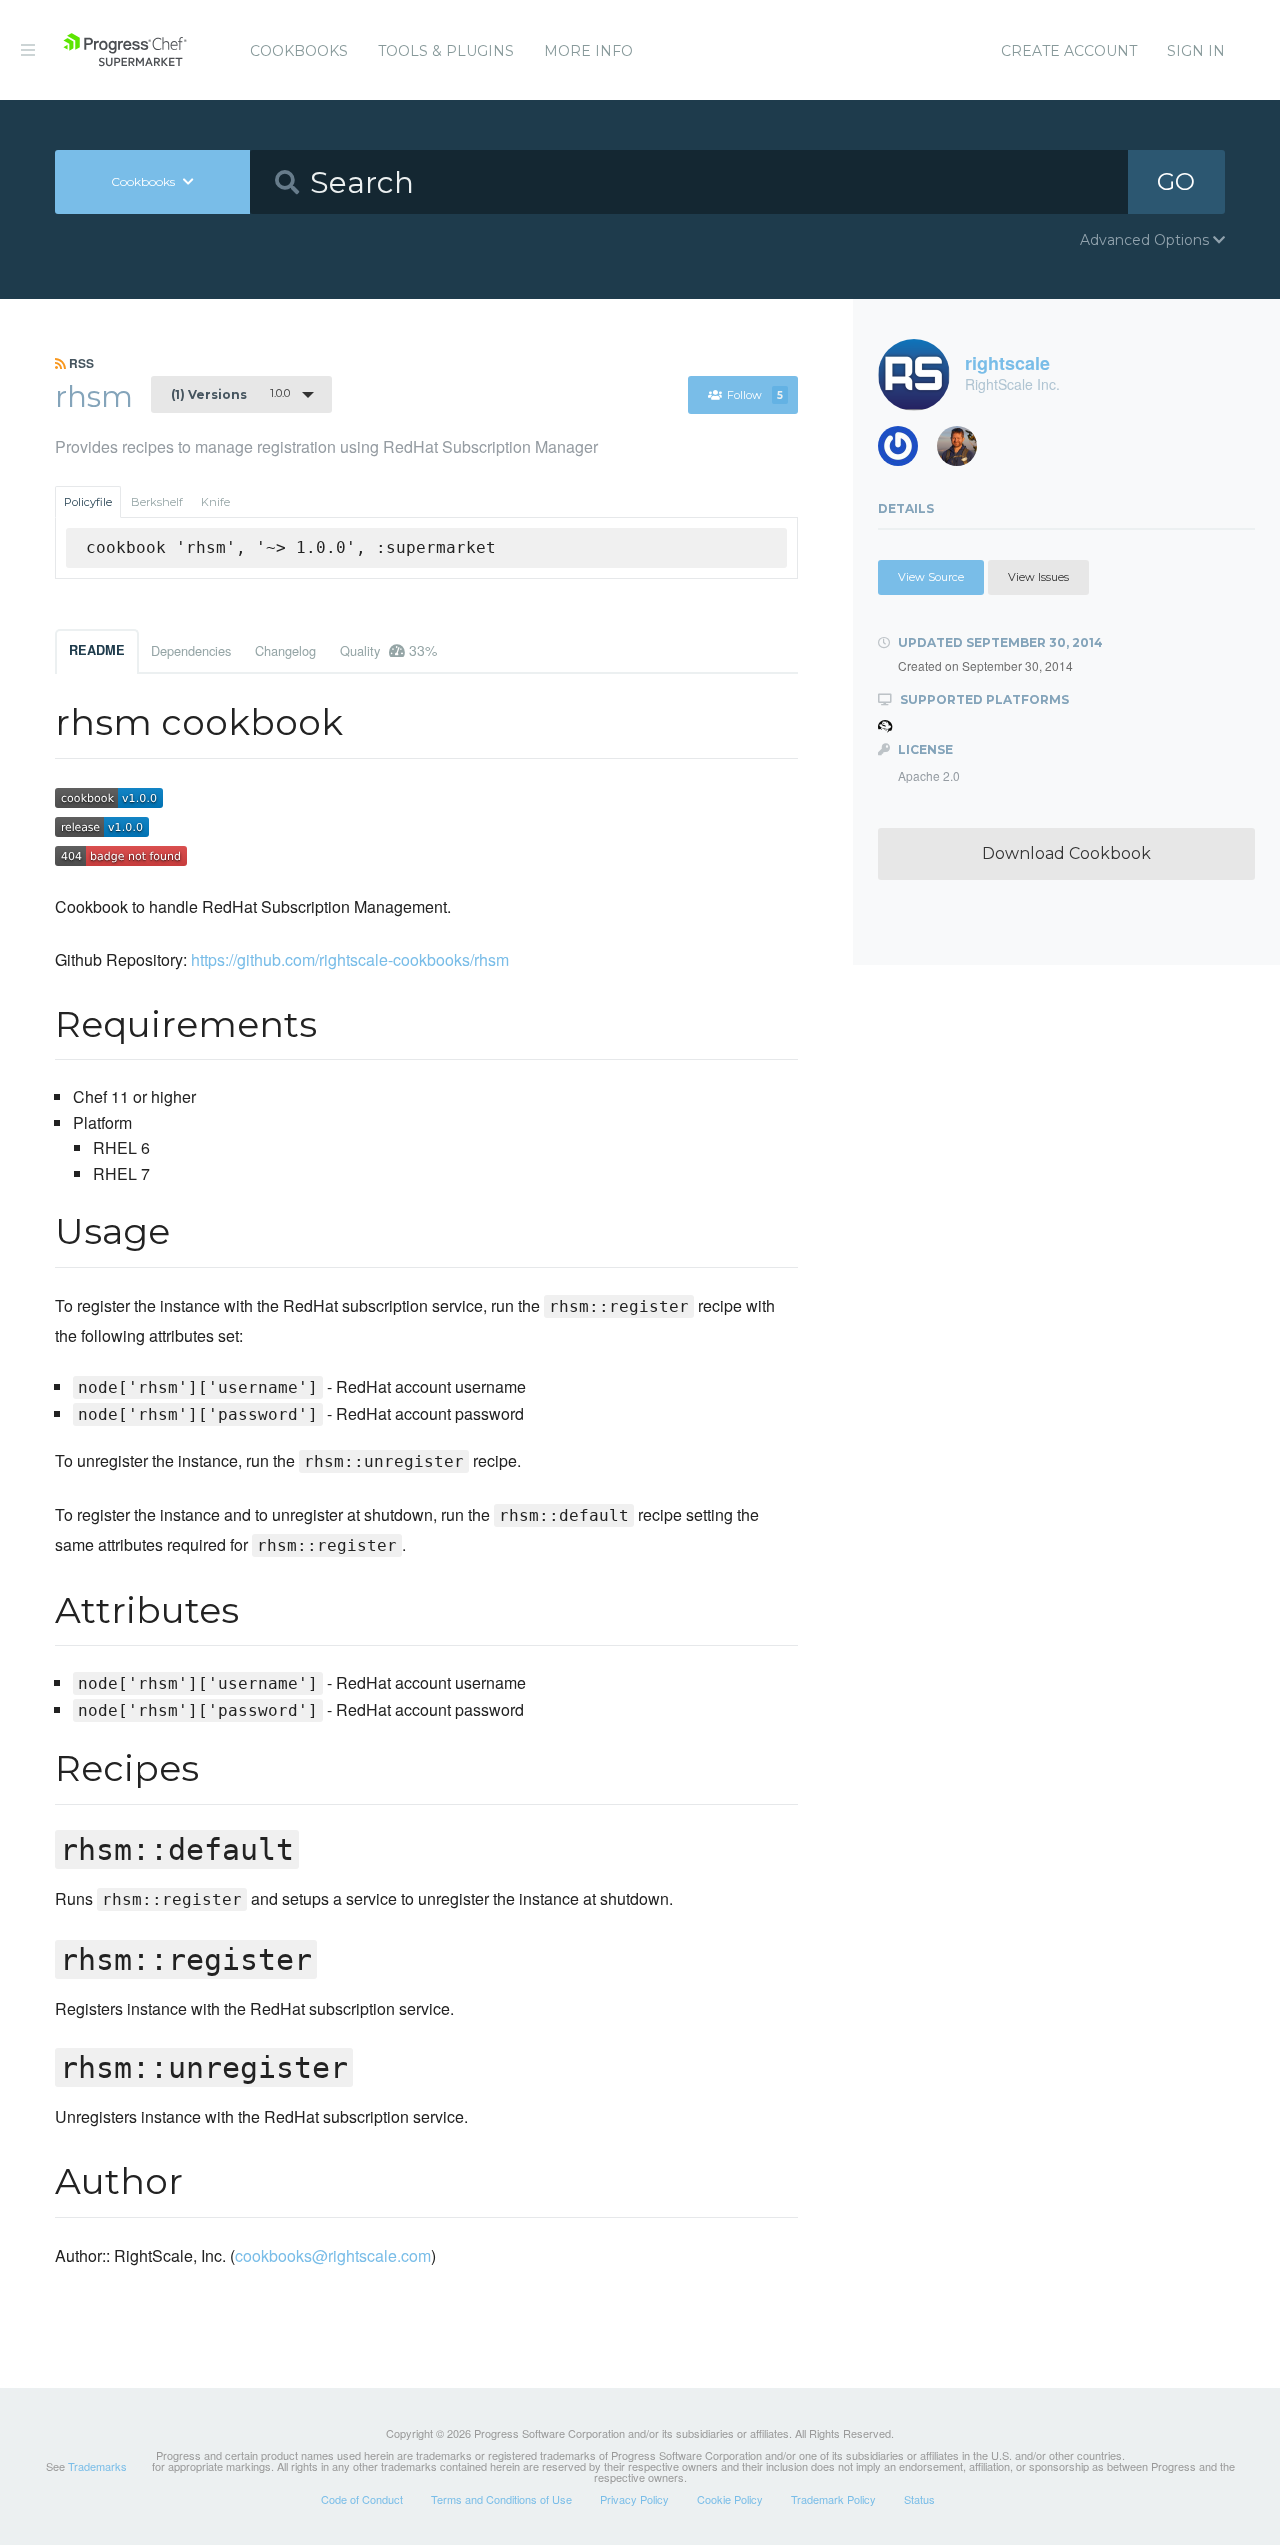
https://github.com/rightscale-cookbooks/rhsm (350, 959)
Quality (388, 650)
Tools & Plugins (446, 51)
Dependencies (191, 650)
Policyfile (88, 502)
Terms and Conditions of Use (501, 2499)
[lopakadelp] (905, 451)
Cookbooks (299, 51)
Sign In (1196, 51)
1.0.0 (230, 394)
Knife (215, 502)
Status (919, 2499)
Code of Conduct (362, 2499)
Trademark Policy (833, 2499)
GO (1176, 181)
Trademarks (97, 2466)
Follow (755, 395)
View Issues (1038, 577)
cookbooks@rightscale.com (333, 2255)
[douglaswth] (964, 451)
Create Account (1069, 51)
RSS (80, 363)
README (97, 650)
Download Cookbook (1066, 853)
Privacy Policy (634, 2499)
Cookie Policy (730, 2499)
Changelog (285, 650)
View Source (931, 577)
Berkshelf (157, 502)
